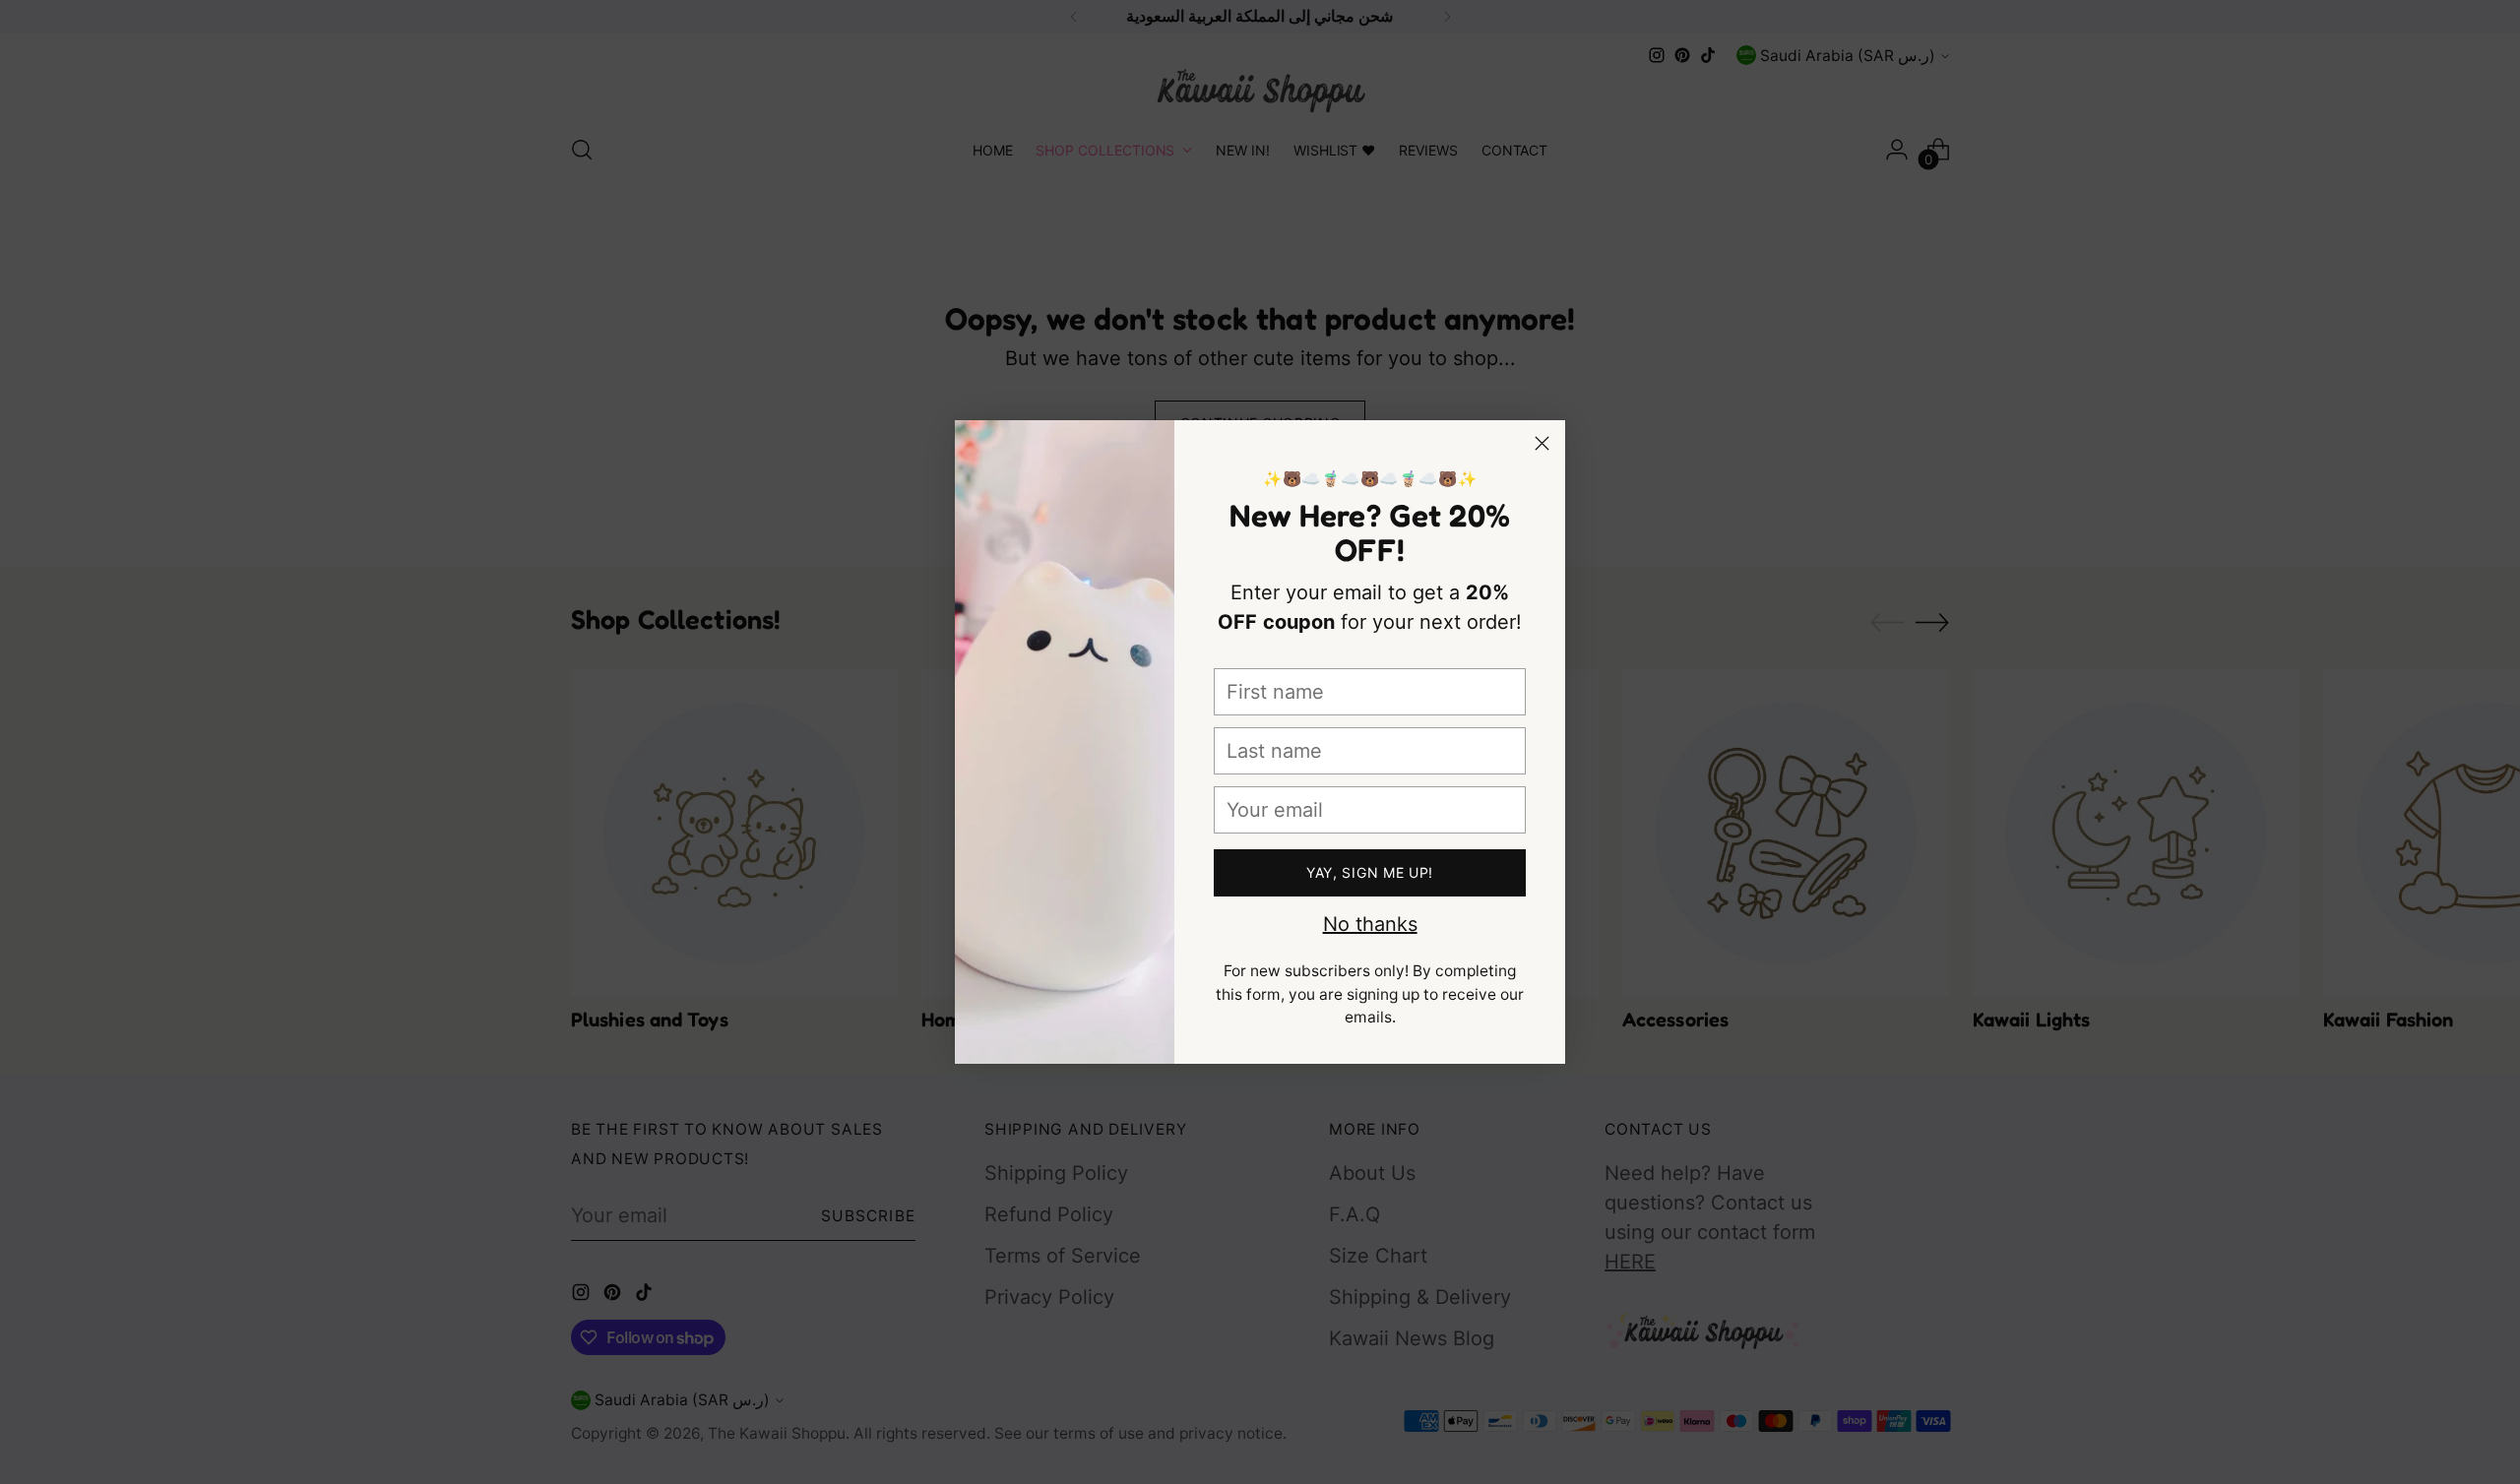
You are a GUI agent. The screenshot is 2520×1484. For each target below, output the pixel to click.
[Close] (1542, 443)
